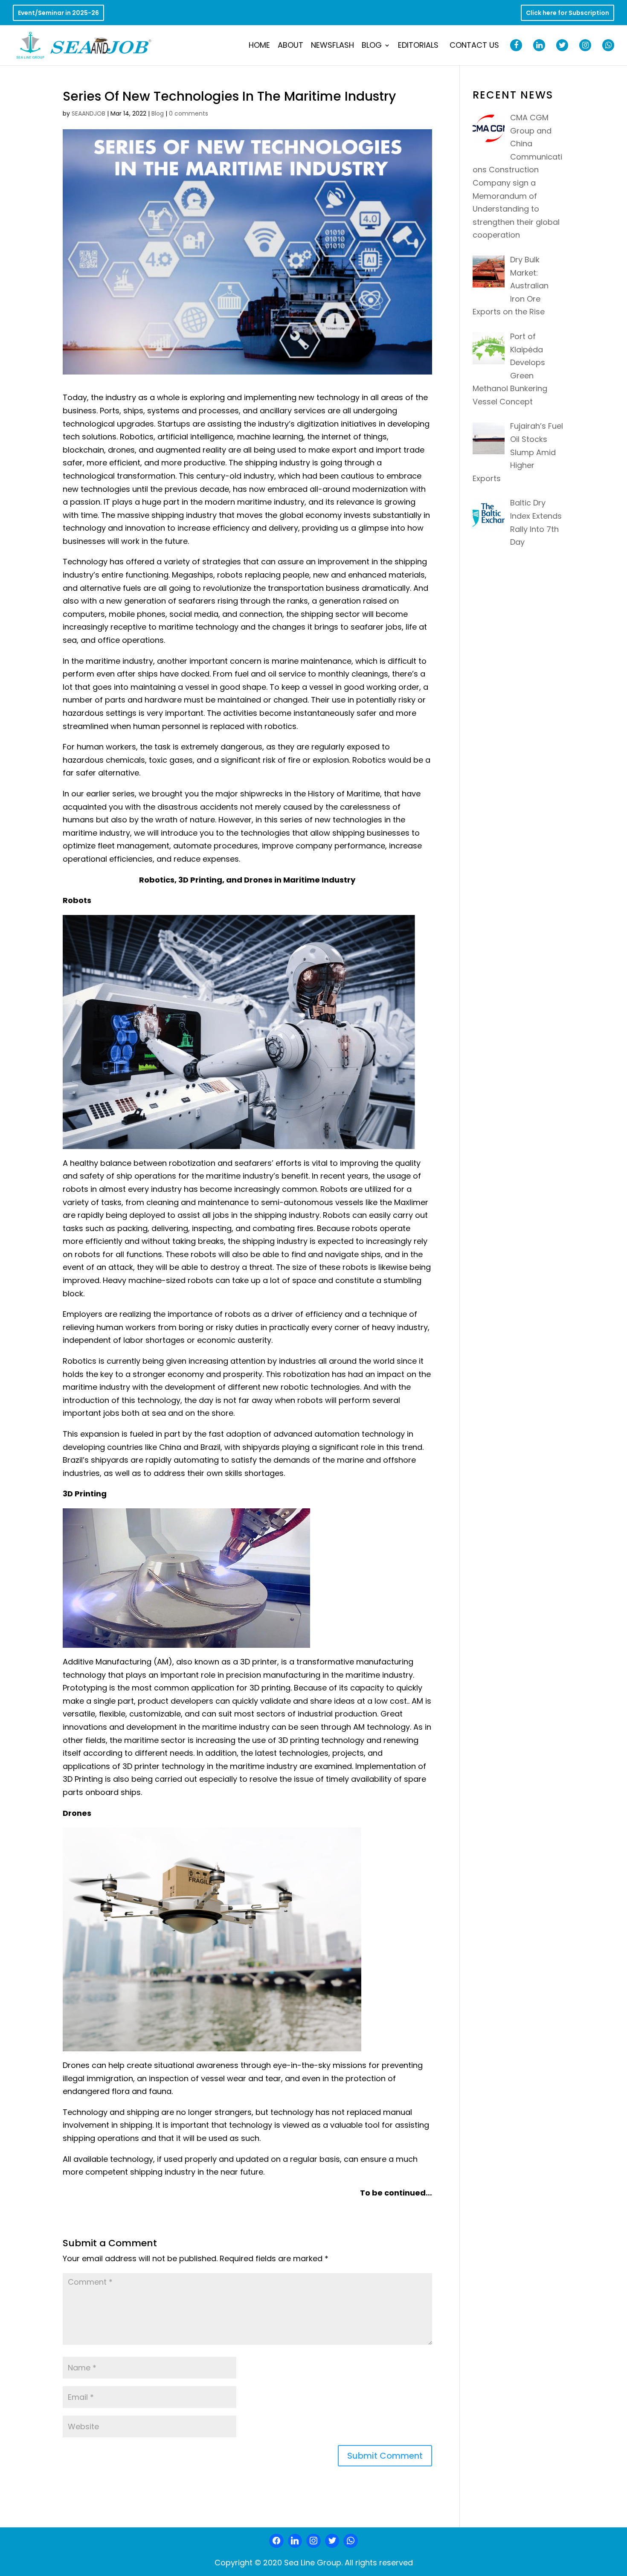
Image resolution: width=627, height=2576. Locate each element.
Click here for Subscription (567, 13)
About (290, 46)
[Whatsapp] (351, 2541)
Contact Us (474, 46)
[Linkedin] (295, 2541)
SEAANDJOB (89, 113)
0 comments (189, 113)
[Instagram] (313, 2541)
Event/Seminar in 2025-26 (58, 13)
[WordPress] (332, 2541)
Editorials (418, 46)
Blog (372, 46)
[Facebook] (276, 2541)
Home (259, 46)
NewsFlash (332, 46)
